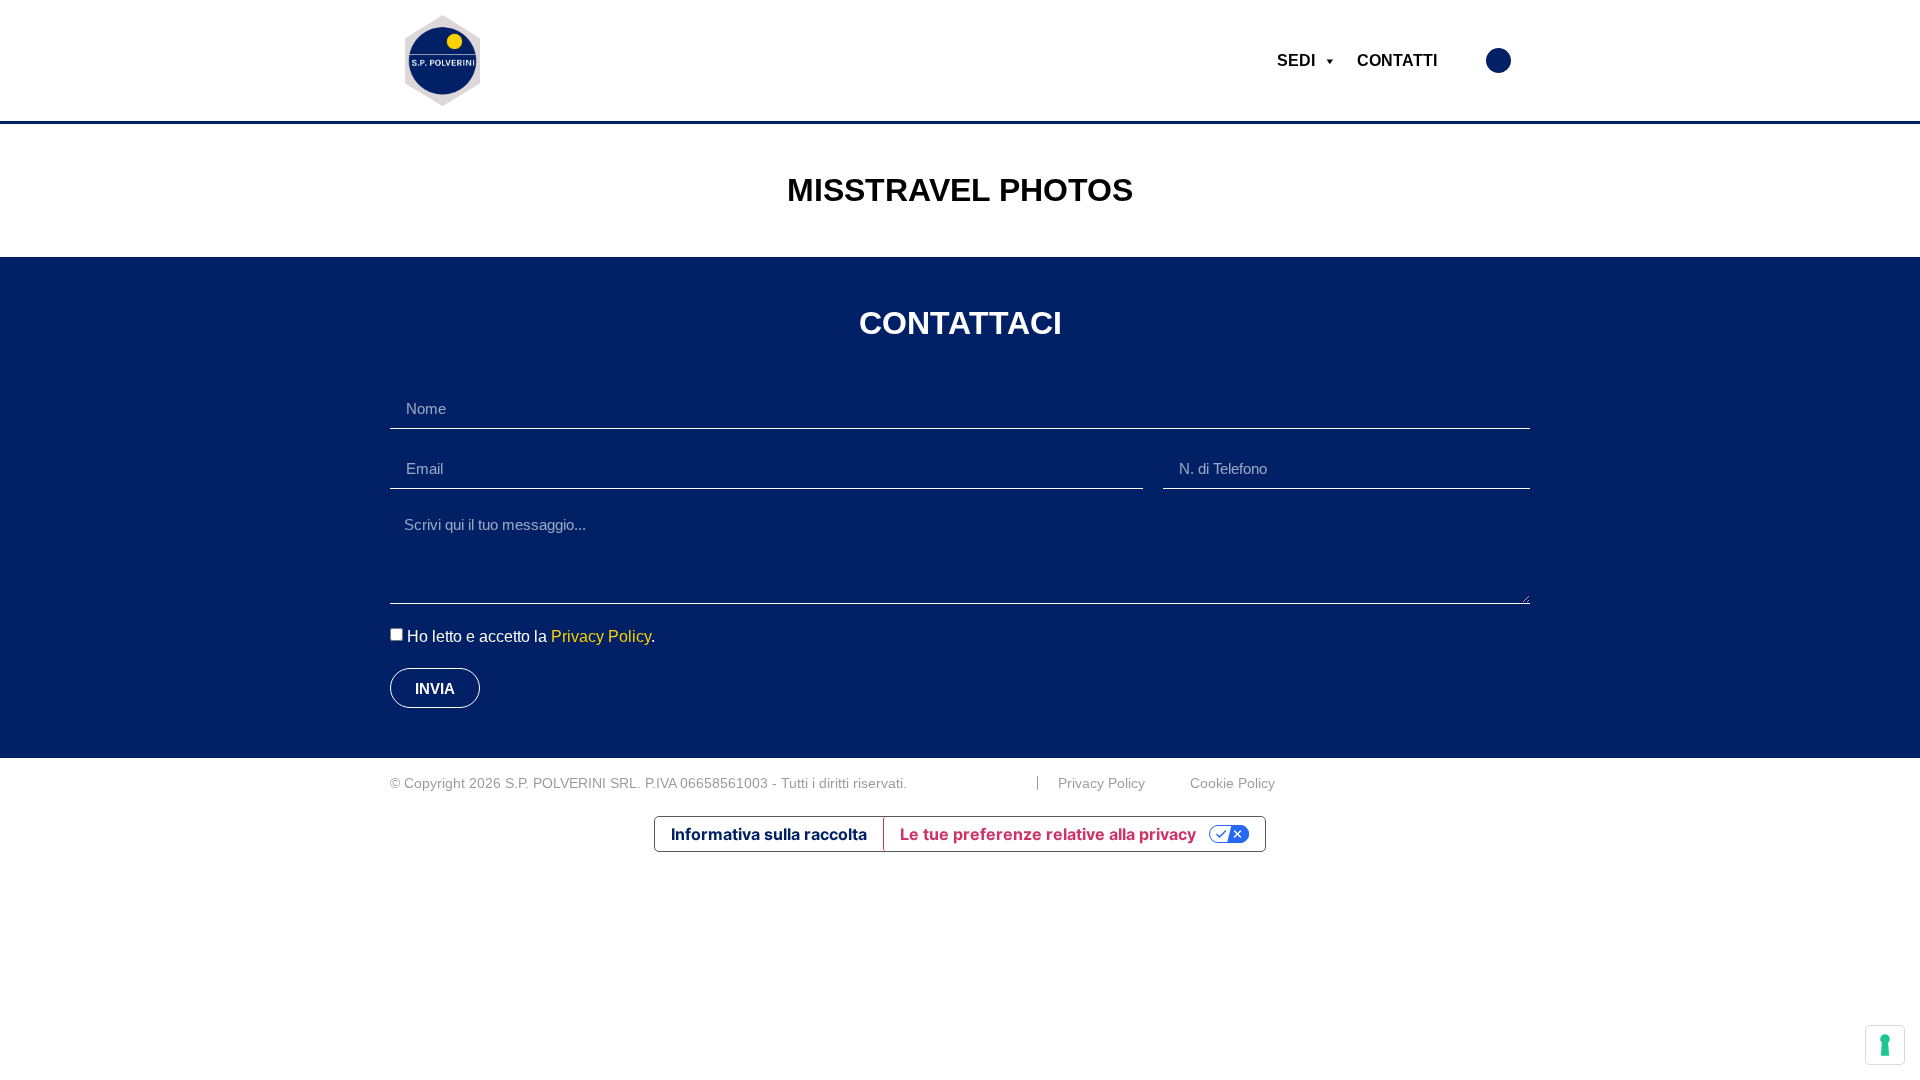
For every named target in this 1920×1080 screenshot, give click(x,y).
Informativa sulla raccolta (769, 834)
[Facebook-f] (1522, 783)
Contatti (1397, 60)
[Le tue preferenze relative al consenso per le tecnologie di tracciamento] (1885, 1045)
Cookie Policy (1232, 783)
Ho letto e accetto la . (531, 636)
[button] (1498, 60)
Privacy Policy (601, 636)
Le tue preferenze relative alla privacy (1048, 834)
